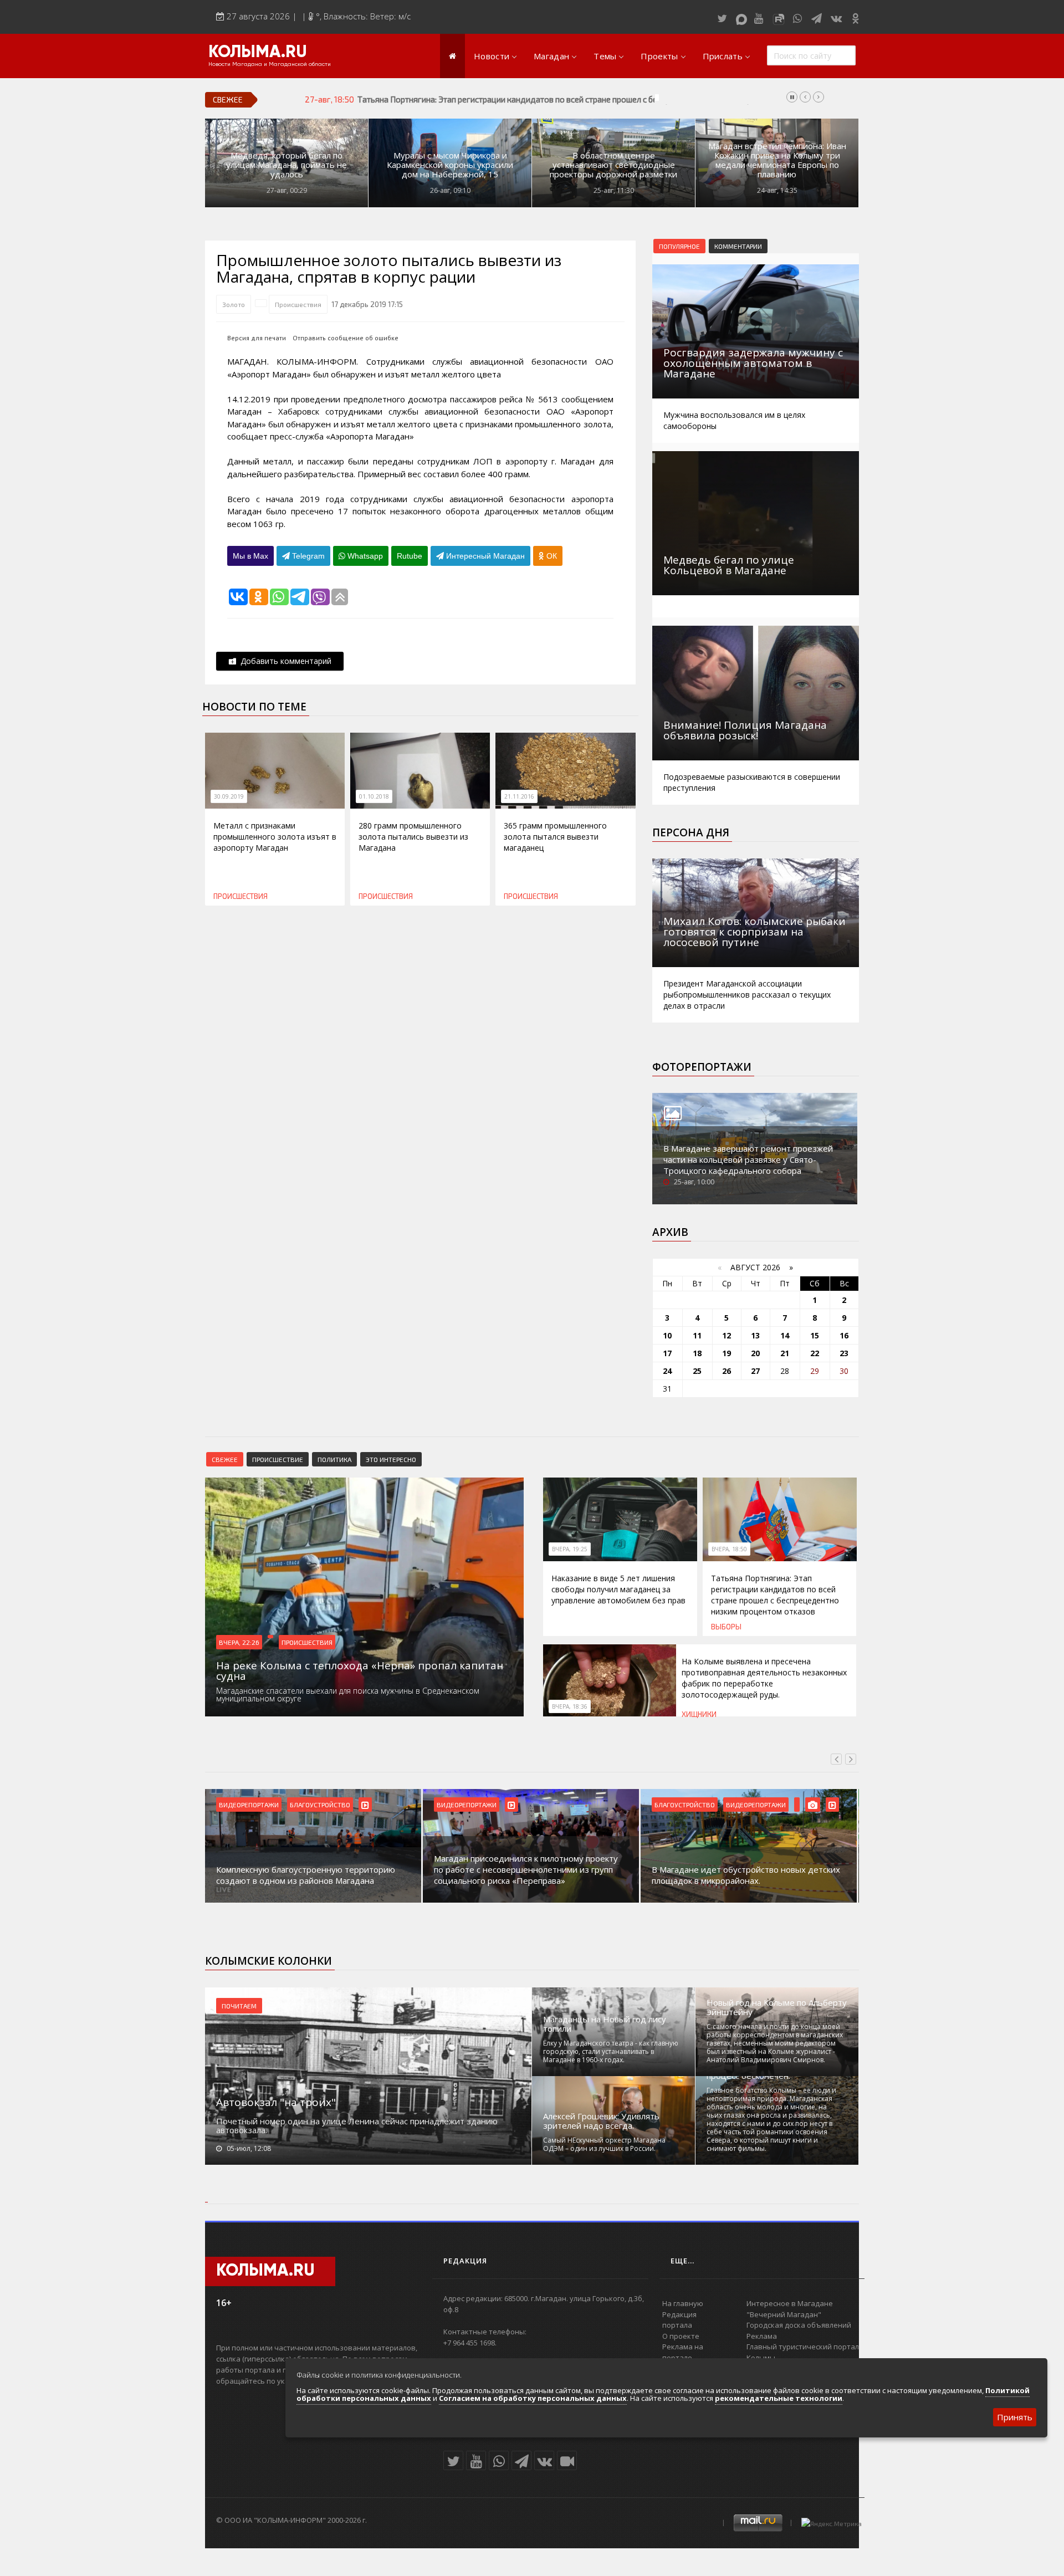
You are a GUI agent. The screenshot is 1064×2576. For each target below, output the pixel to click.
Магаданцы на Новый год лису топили (605, 2024)
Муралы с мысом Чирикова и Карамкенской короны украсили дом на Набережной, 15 (450, 165)
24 (667, 1371)
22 (815, 1353)
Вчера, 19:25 (570, 1549)
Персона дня (691, 832)
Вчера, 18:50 (729, 1549)
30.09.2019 (229, 796)
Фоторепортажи (702, 1067)
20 (755, 1353)
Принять (1015, 2417)
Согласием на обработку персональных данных (533, 2398)
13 (755, 1335)
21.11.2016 (519, 796)
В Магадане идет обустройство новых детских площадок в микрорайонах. (746, 1875)
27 (755, 1371)
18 (697, 1353)
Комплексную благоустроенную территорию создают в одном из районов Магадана (306, 1875)
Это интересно (391, 1459)
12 (727, 1335)
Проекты (659, 56)
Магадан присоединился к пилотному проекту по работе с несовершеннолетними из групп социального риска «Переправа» (526, 1869)
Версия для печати (257, 338)
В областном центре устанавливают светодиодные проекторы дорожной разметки (613, 165)
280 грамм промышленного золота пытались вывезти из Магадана (413, 837)
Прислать (723, 56)
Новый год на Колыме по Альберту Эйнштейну (777, 2007)
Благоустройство (320, 1805)
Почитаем (239, 2006)
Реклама (762, 2336)
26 (727, 1371)
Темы (605, 56)
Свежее (225, 1459)
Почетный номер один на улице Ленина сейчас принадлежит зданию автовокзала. (357, 2125)
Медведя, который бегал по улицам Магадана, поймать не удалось (287, 165)
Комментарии (738, 246)
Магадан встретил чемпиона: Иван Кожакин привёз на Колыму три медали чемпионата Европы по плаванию (777, 160)
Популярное (679, 246)
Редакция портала (679, 2320)
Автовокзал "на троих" (276, 2102)
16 (844, 1335)
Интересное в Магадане (790, 2303)
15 (815, 1335)
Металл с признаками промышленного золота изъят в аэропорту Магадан (275, 837)
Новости (492, 56)
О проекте (681, 2336)
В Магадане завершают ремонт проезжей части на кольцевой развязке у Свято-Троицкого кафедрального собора (748, 1159)
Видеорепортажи (249, 1805)
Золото (234, 304)
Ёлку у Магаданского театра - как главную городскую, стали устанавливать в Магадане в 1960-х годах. (611, 2051)
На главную (683, 2303)
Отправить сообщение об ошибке (346, 338)
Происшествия (298, 304)
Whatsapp (364, 556)
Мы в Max (250, 556)
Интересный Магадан (484, 556)
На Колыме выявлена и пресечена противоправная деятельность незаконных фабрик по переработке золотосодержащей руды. (764, 1678)
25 (697, 1371)
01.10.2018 (374, 796)
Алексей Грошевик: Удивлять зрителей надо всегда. (601, 2121)
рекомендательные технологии (779, 2398)
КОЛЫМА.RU (258, 53)
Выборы (726, 1627)
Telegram (307, 556)
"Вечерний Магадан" (784, 2314)
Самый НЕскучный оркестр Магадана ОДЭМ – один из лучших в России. (604, 2144)
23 (844, 1353)
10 (667, 1335)
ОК (551, 556)
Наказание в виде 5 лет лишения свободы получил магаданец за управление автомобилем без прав (618, 1589)
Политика (334, 1459)
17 (667, 1353)
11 (697, 1335)
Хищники (699, 1714)
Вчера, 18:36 (570, 1706)
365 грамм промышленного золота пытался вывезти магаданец (555, 837)
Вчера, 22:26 (239, 1642)
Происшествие (278, 1459)
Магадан (551, 56)
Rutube (410, 556)
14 (785, 1335)
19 (727, 1353)
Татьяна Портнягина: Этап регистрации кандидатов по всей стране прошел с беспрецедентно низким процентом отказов (588, 99)
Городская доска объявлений (799, 2325)
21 (785, 1353)
